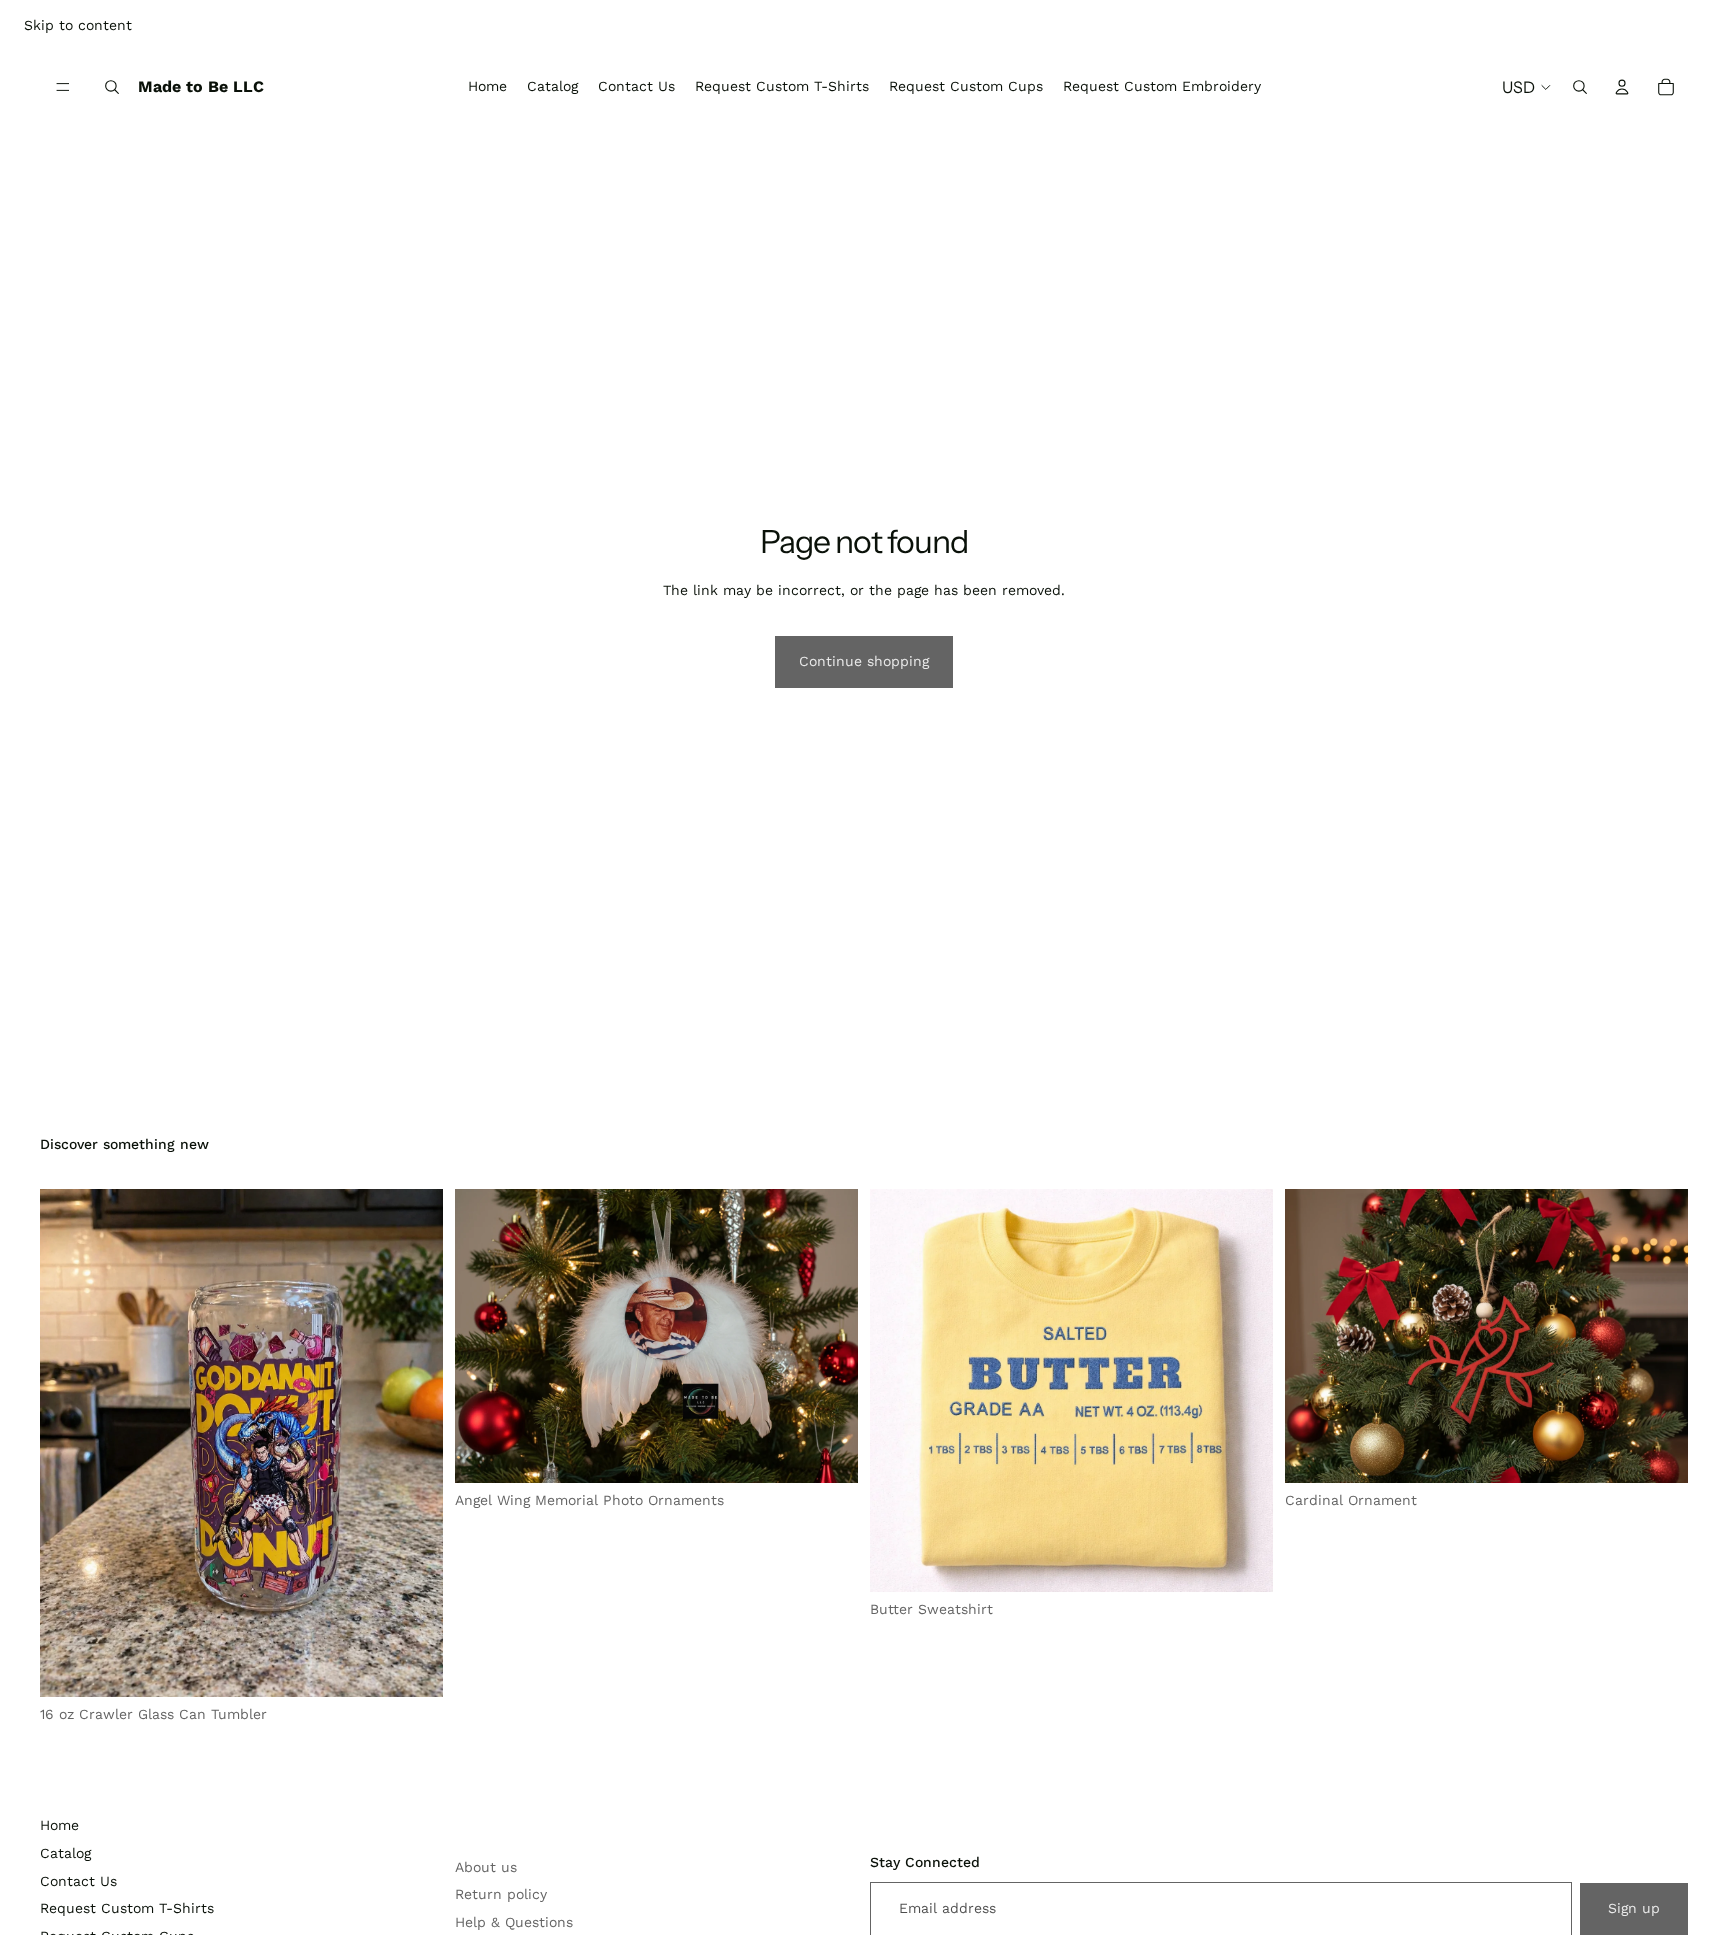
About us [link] (486, 1867)
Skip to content (78, 25)
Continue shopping (864, 661)
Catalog (65, 1853)
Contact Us (78, 1881)
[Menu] (63, 87)
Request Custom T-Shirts (127, 1908)
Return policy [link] (501, 1894)
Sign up (1634, 1908)
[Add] (412, 1666)
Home (59, 1825)
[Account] (1622, 87)
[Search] (112, 87)
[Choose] (1242, 1561)
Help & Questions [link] (514, 1922)
